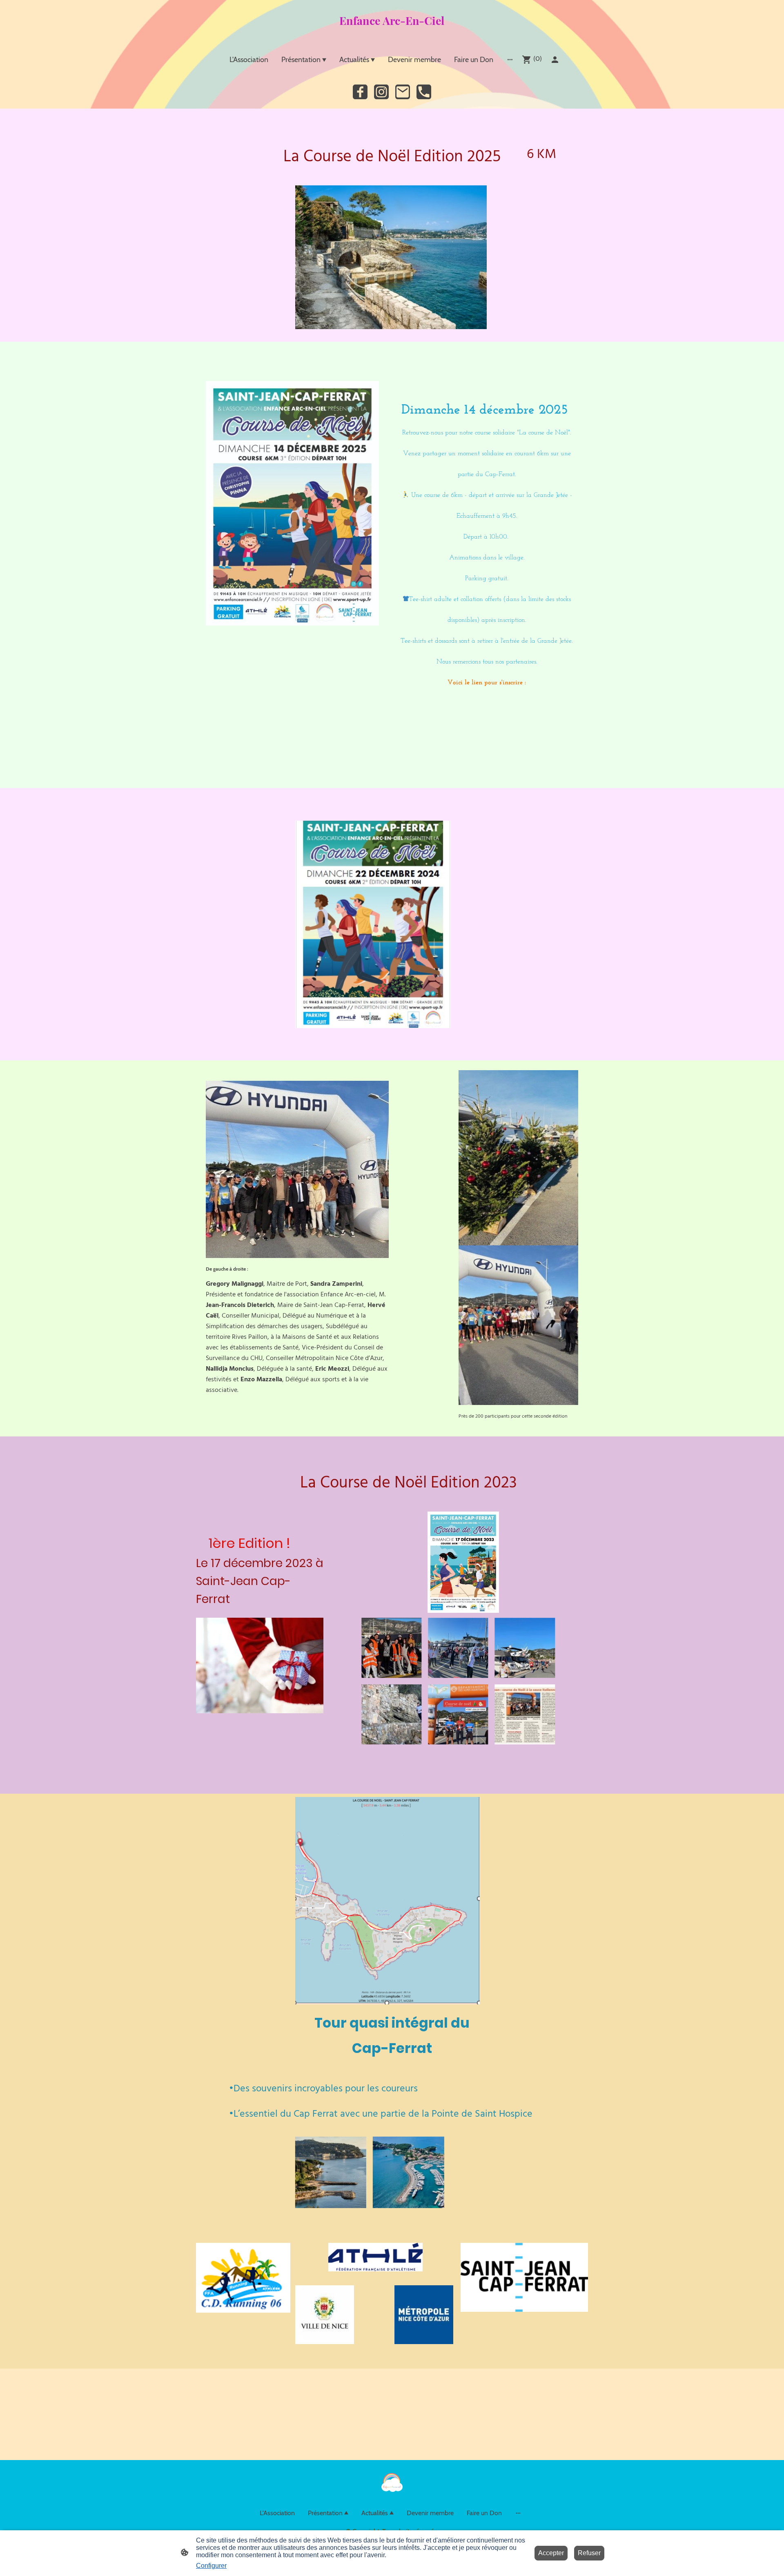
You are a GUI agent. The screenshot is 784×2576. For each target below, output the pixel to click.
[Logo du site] (392, 34)
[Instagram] (381, 92)
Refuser (589, 2553)
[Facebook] (360, 92)
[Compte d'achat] (555, 60)
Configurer (211, 2566)
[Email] (403, 92)
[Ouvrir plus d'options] (510, 59)
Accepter (551, 2553)
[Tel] (424, 92)
